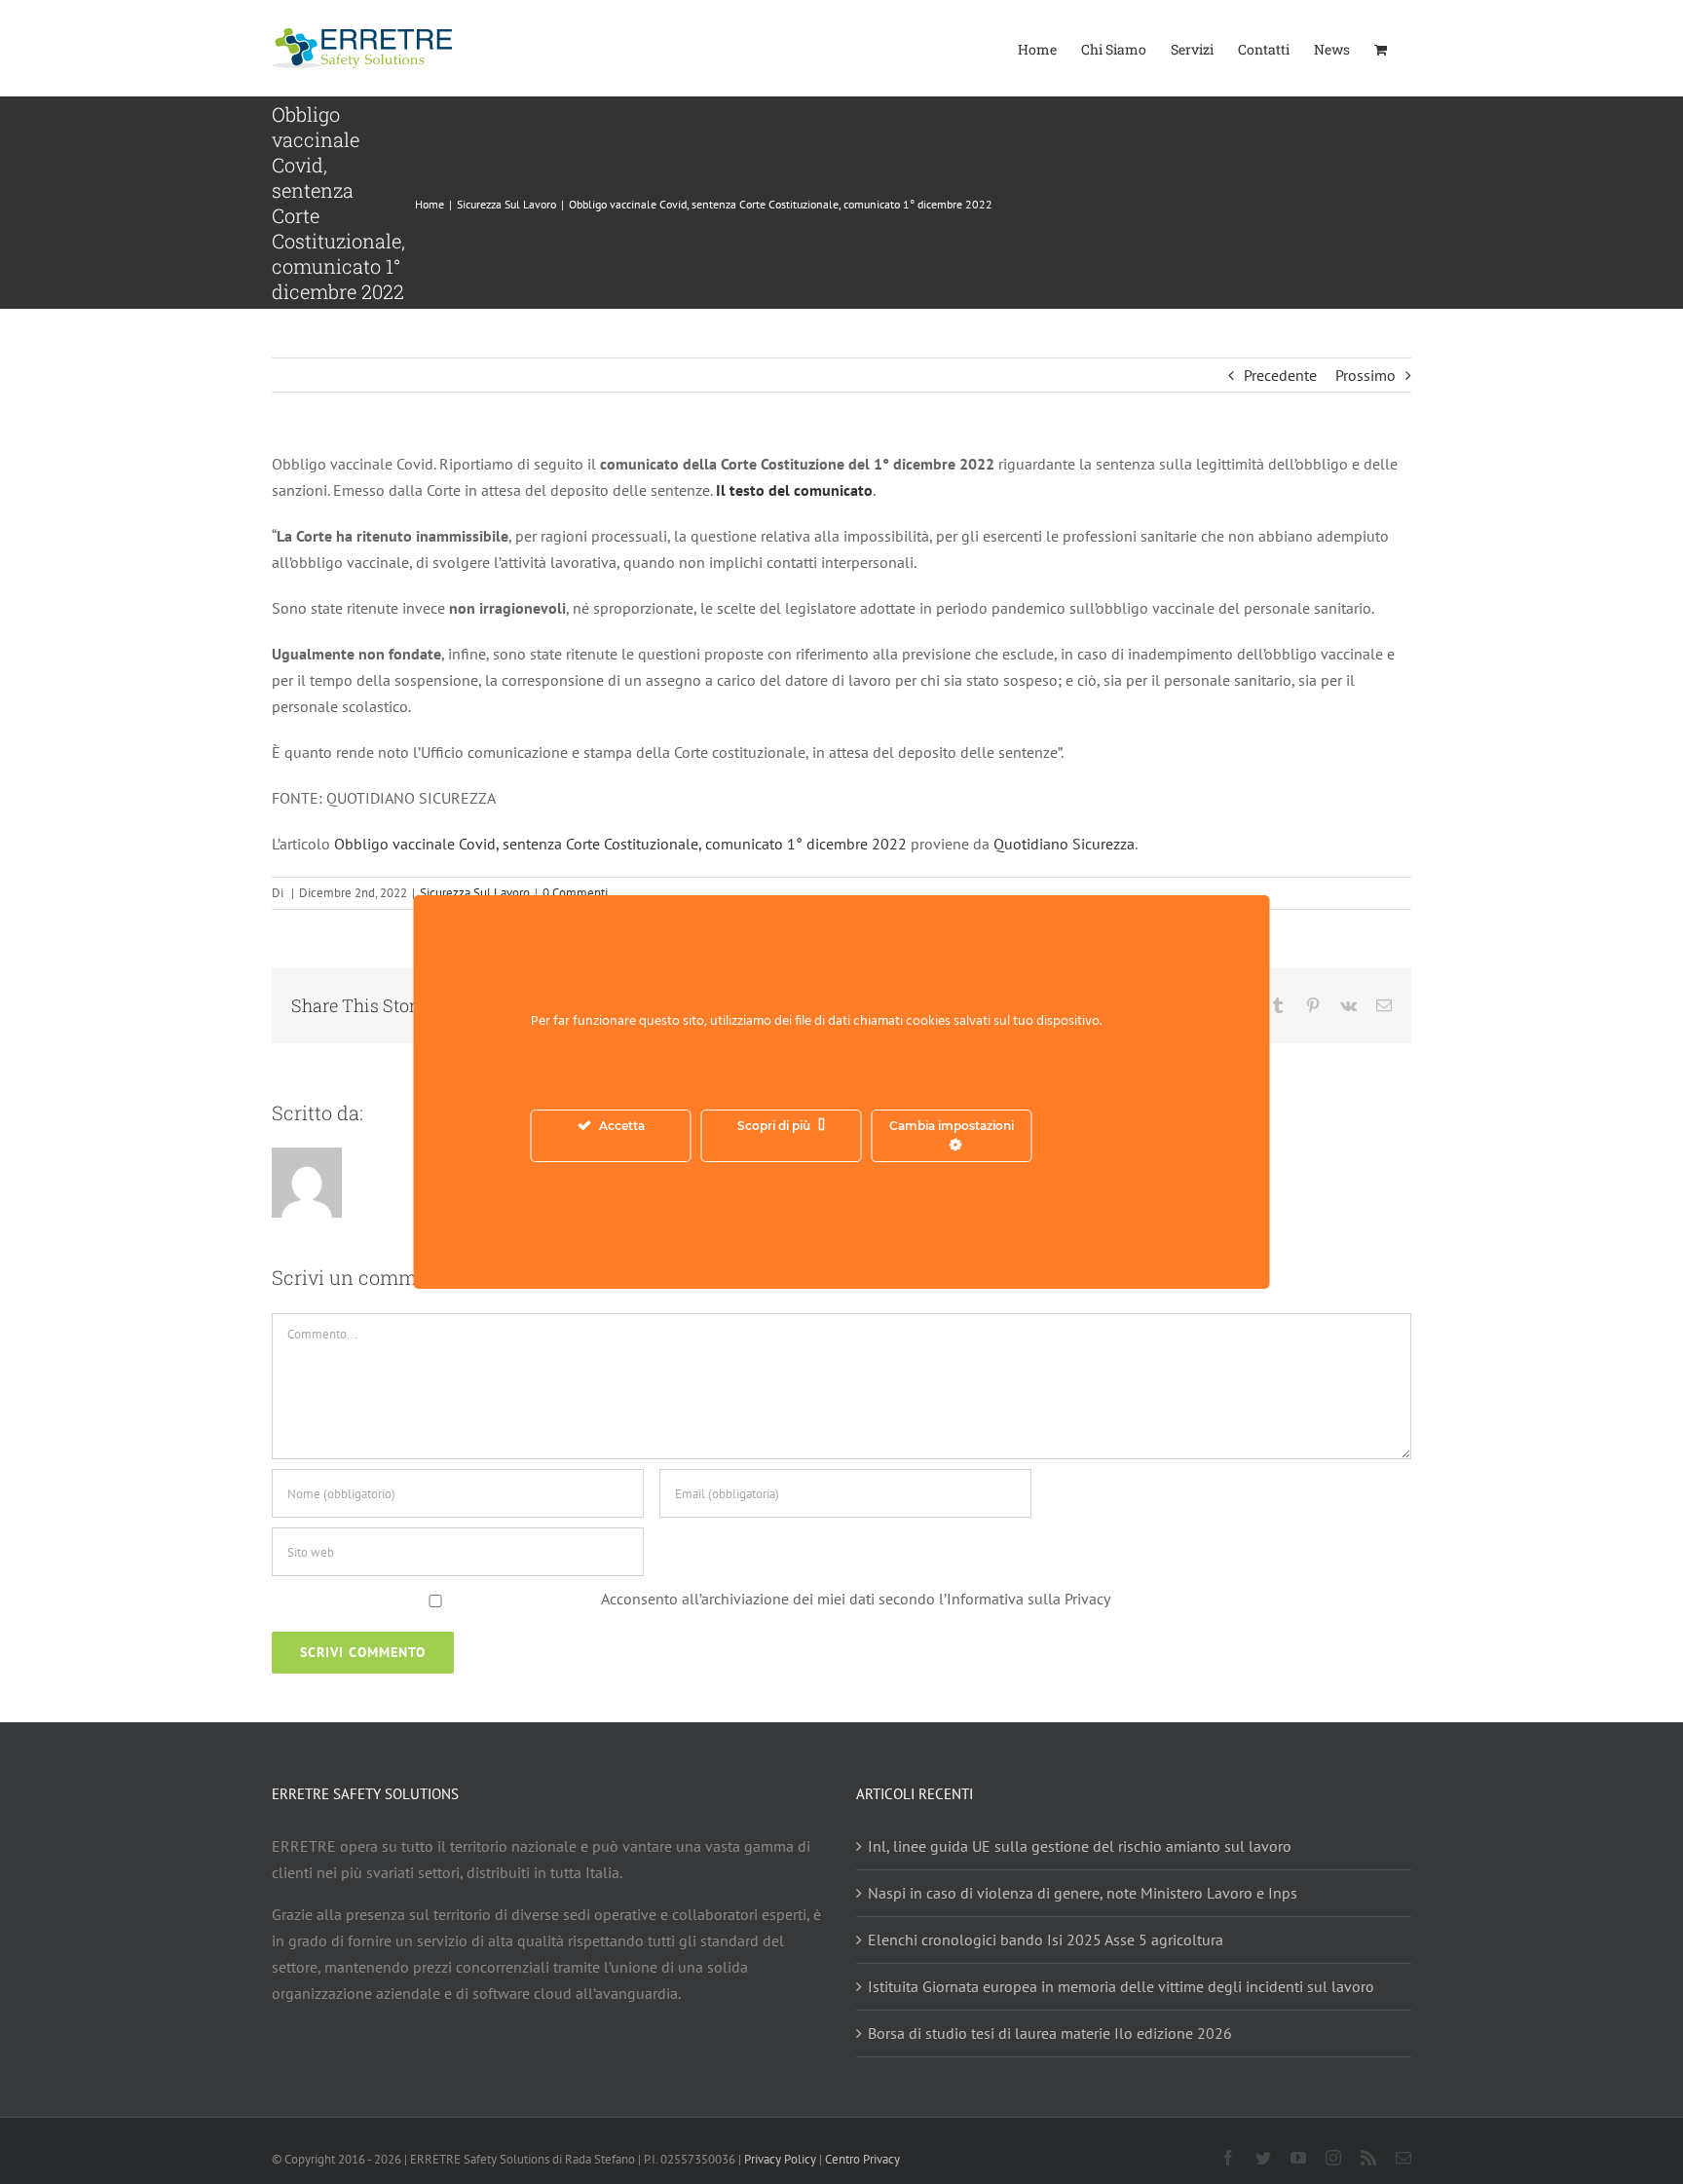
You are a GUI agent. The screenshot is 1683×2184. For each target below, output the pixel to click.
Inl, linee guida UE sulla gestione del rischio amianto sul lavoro (1080, 1846)
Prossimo (1365, 375)
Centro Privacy (862, 2159)
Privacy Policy (780, 2159)
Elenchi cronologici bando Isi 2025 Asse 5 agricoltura (1046, 1939)
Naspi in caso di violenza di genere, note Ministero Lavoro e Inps (1083, 1893)
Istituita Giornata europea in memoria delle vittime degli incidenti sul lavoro (1121, 1986)
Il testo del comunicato (794, 490)
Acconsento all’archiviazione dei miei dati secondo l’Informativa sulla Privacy (856, 1599)
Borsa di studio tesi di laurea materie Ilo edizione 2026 (1050, 2033)
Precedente (1280, 375)
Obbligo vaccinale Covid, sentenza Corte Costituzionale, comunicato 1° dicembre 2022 (620, 844)
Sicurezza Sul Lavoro (475, 893)
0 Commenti (575, 893)
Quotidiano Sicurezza (1064, 844)
